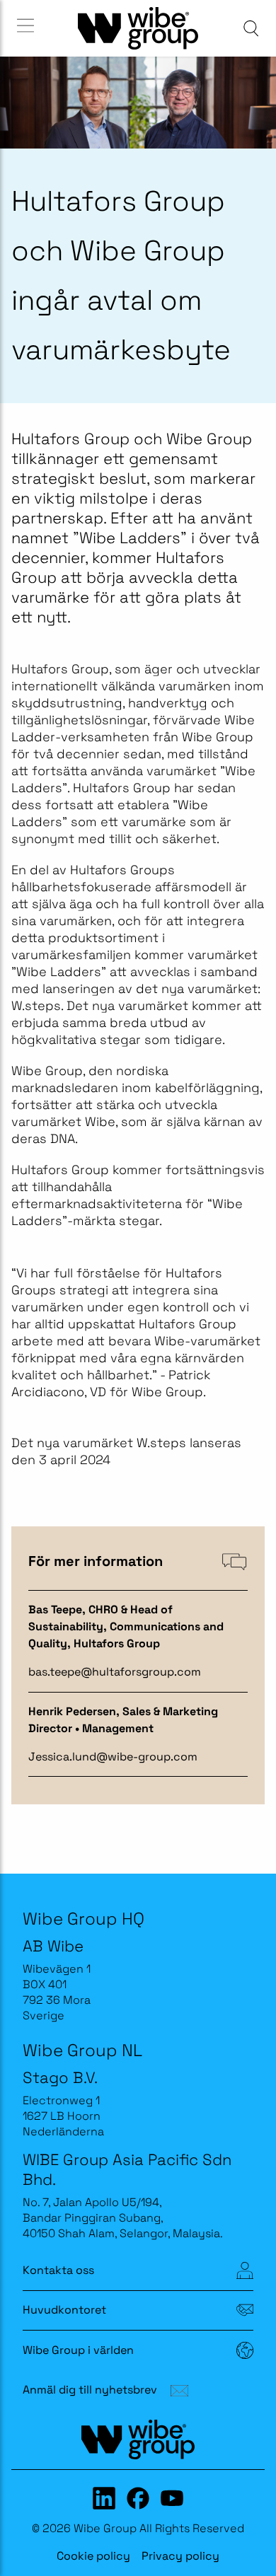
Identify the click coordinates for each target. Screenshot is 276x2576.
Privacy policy (180, 2556)
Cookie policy (93, 2556)
